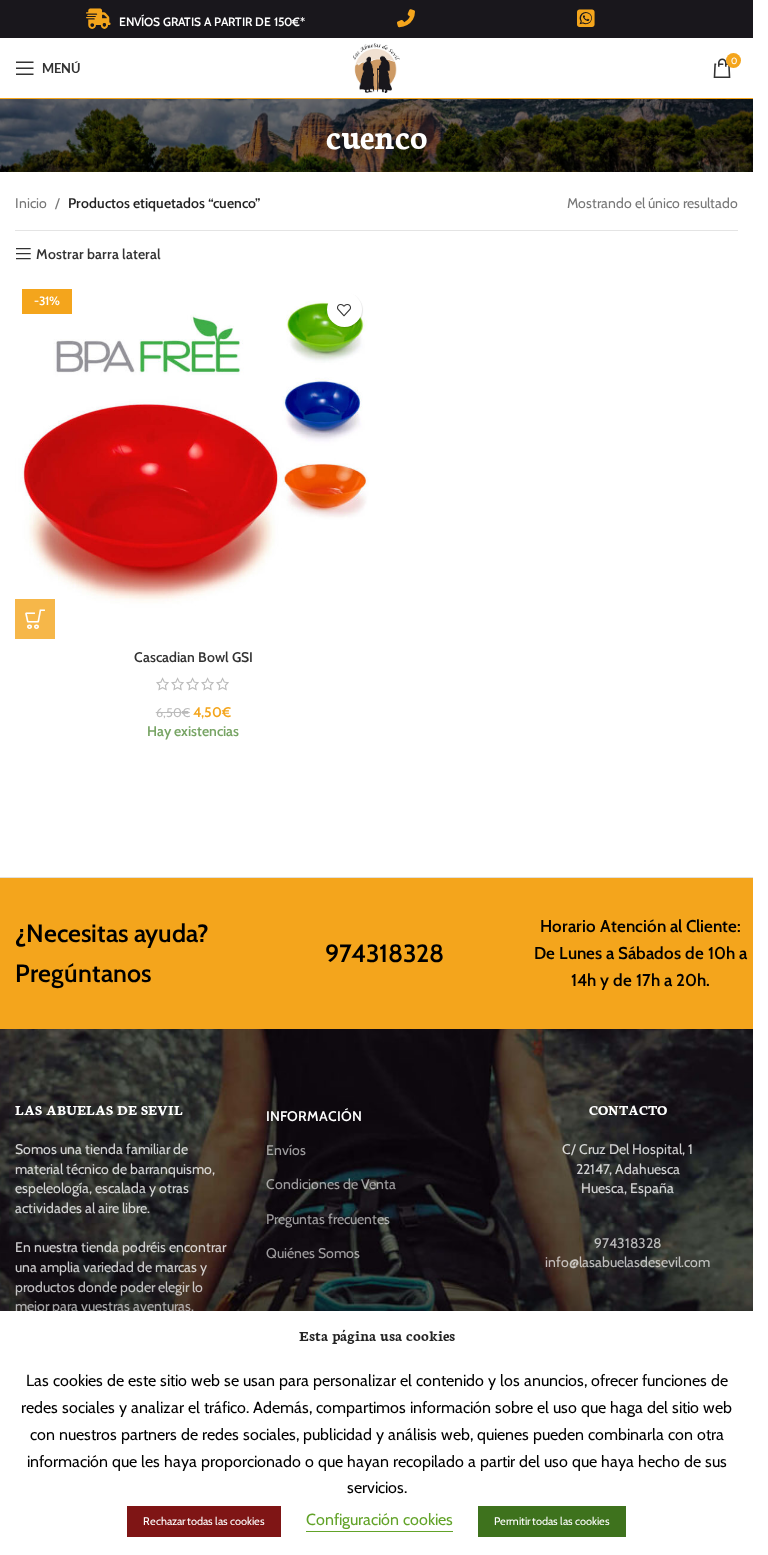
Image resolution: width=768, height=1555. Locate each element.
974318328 (384, 953)
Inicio (31, 203)
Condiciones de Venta (331, 1184)
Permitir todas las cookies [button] (552, 1521)
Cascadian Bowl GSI (193, 657)
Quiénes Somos (313, 1253)
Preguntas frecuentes (328, 1219)
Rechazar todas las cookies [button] (204, 1521)
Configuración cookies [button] (379, 1519)
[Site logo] (376, 66)
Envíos (286, 1150)
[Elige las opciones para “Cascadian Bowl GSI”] (35, 619)
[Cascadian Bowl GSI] (193, 460)
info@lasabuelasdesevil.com (627, 1262)
